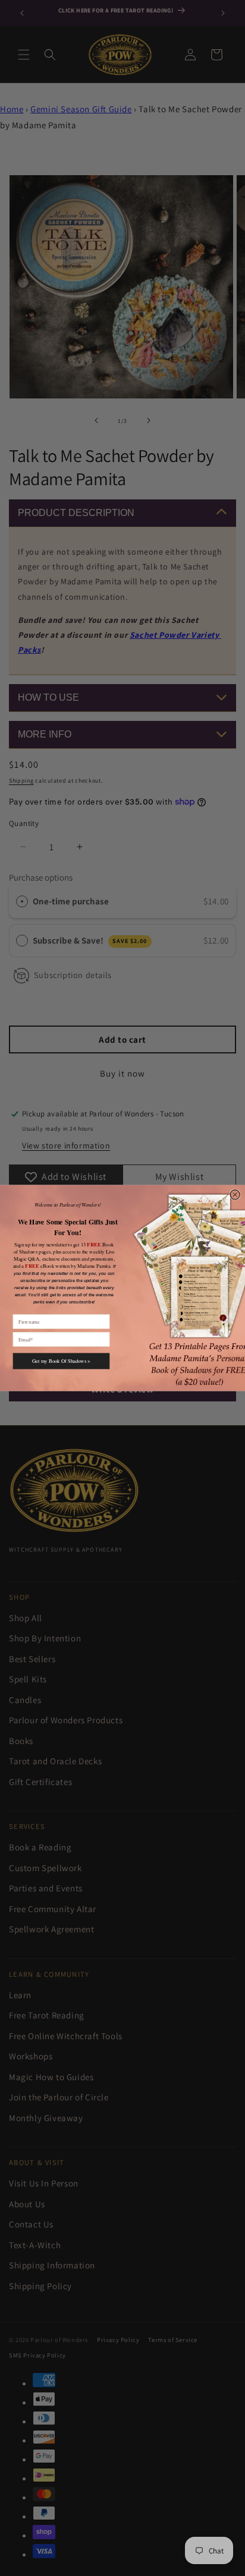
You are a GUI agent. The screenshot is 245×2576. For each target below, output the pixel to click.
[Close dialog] (235, 1195)
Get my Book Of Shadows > (61, 1361)
